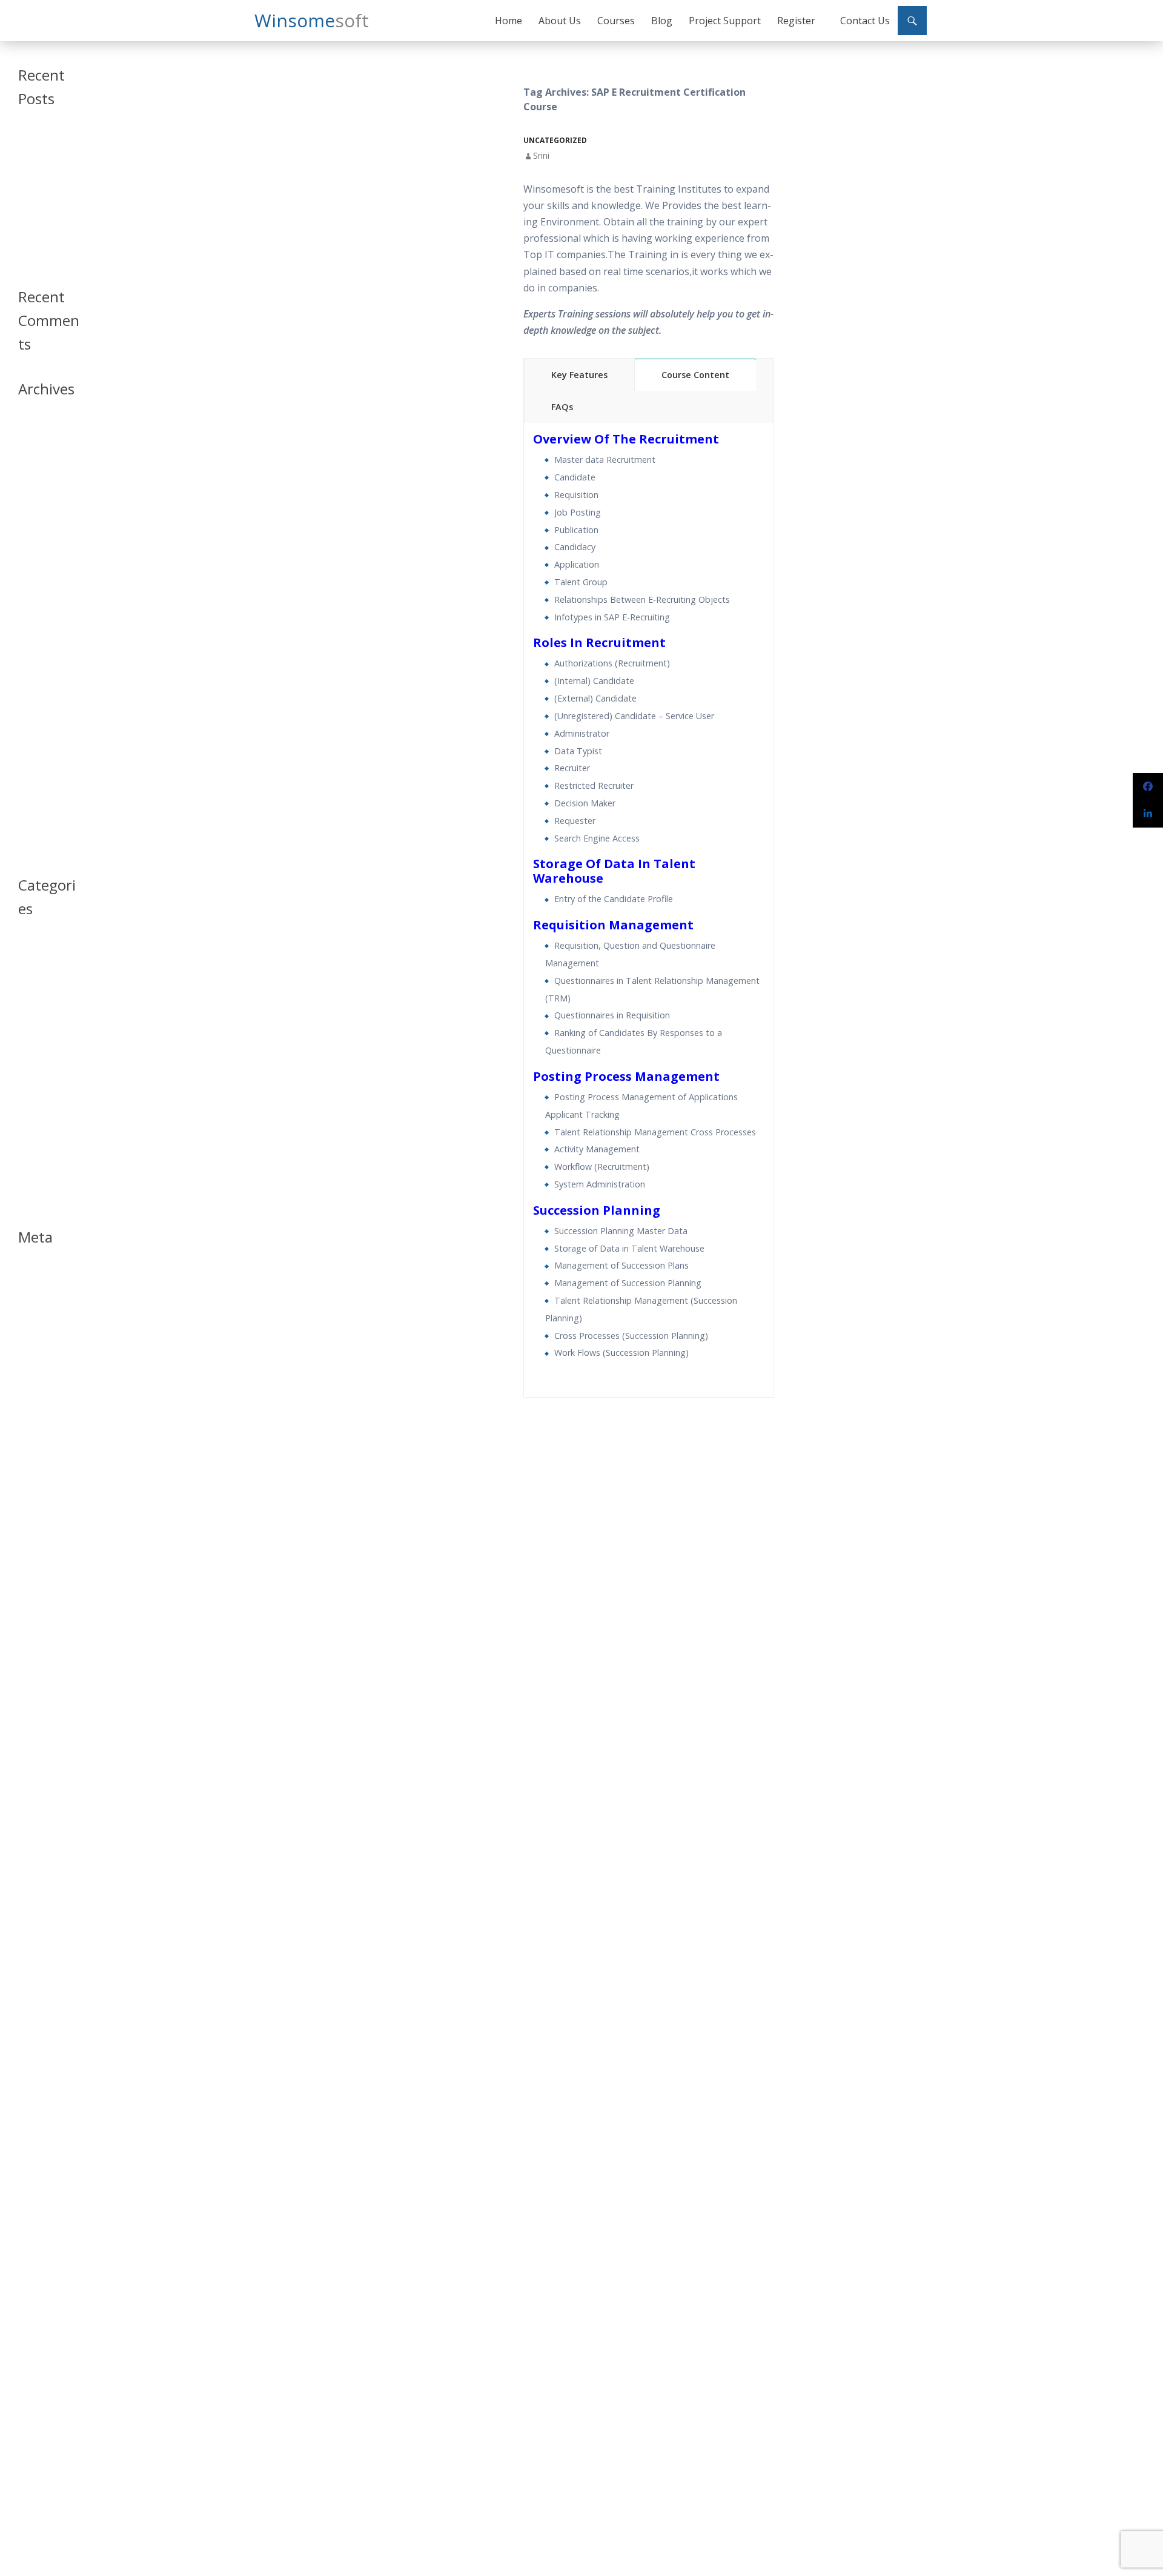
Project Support (725, 21)
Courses (616, 21)
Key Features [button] (579, 375)
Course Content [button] (695, 375)
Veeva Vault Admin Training (44, 179)
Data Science (40, 1005)
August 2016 (39, 805)
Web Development (41, 1196)
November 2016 (46, 791)
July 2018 (33, 558)
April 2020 (36, 486)
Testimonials (40, 1161)
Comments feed (46, 1304)
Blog (662, 21)
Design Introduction (39, 1025)
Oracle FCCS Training (39, 230)
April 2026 (36, 427)
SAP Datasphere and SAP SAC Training (46, 148)
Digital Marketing (47, 1045)
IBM (25, 1059)
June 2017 (35, 689)
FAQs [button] (562, 407)
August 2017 (39, 660)
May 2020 (35, 471)
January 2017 (40, 762)
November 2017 (46, 616)
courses (32, 990)
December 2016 (46, 776)
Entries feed (38, 1290)
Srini (541, 155)
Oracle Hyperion (47, 1103)
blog (26, 961)
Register (796, 21)
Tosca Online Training (41, 255)
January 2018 (40, 587)
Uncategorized (555, 140)
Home (509, 21)
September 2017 (47, 646)
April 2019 (36, 515)
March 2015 (38, 849)
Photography (41, 1132)
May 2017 (35, 704)
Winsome (312, 20)
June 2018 (35, 573)
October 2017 (42, 631)
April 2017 (36, 718)
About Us (560, 21)
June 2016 (35, 820)
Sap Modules (40, 1147)
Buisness (33, 976)
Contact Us (865, 21)
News (28, 1074)
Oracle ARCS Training (39, 204)
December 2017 (46, 602)
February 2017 (43, 747)
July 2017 (33, 675)
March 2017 (38, 733)
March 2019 (38, 529)
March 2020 (38, 500)
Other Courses (43, 1117)
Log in (28, 1275)
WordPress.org (44, 1319)
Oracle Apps (40, 1088)
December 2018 (46, 544)
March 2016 (38, 835)
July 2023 (33, 442)
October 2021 (42, 456)
